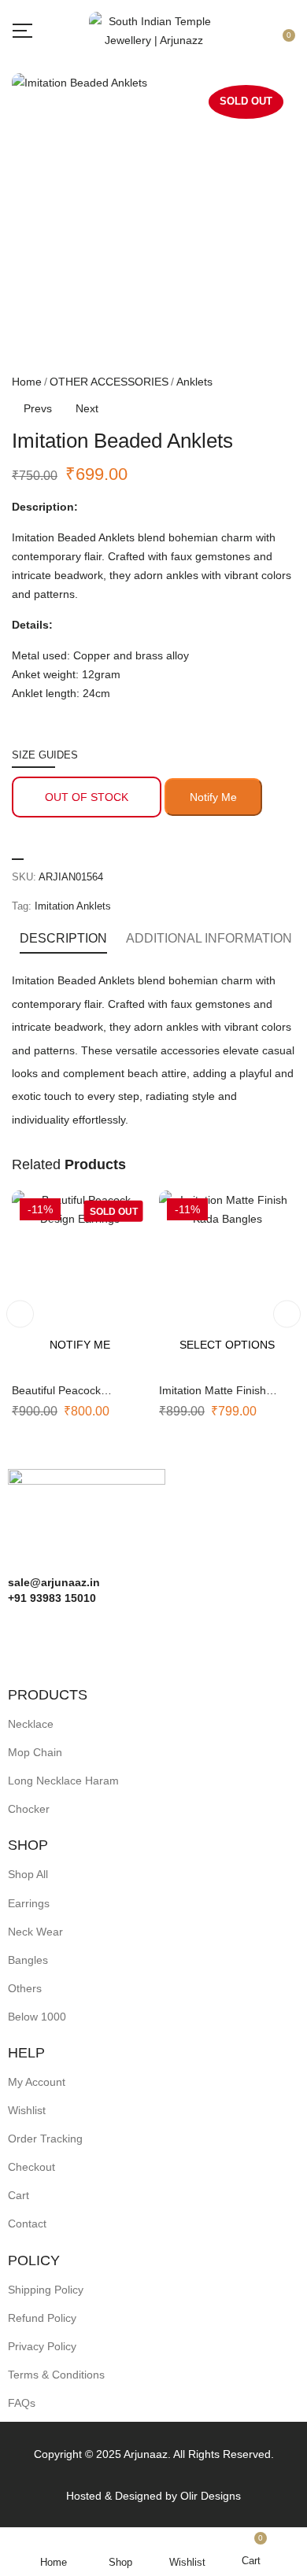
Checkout (31, 2167)
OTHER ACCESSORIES (109, 382)
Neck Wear (35, 1932)
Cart (18, 2195)
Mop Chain (35, 1752)
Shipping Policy (46, 2290)
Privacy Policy (42, 2346)
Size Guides (45, 755)
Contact (27, 2224)
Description (63, 938)
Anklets (194, 382)
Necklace (31, 1724)
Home (27, 382)
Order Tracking (45, 2139)
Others (25, 1988)
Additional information (209, 938)
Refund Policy (42, 2318)
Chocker (29, 1809)
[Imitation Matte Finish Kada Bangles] (227, 1281)
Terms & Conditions (56, 2375)
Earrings (29, 1903)
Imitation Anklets (73, 906)
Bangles (28, 1960)
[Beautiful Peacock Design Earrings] (80, 1281)
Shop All (28, 1874)
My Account (37, 2082)
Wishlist (27, 2110)
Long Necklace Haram (63, 1781)
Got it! (244, 26)
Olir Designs (211, 2496)
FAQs (22, 2403)
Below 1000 (37, 2017)
